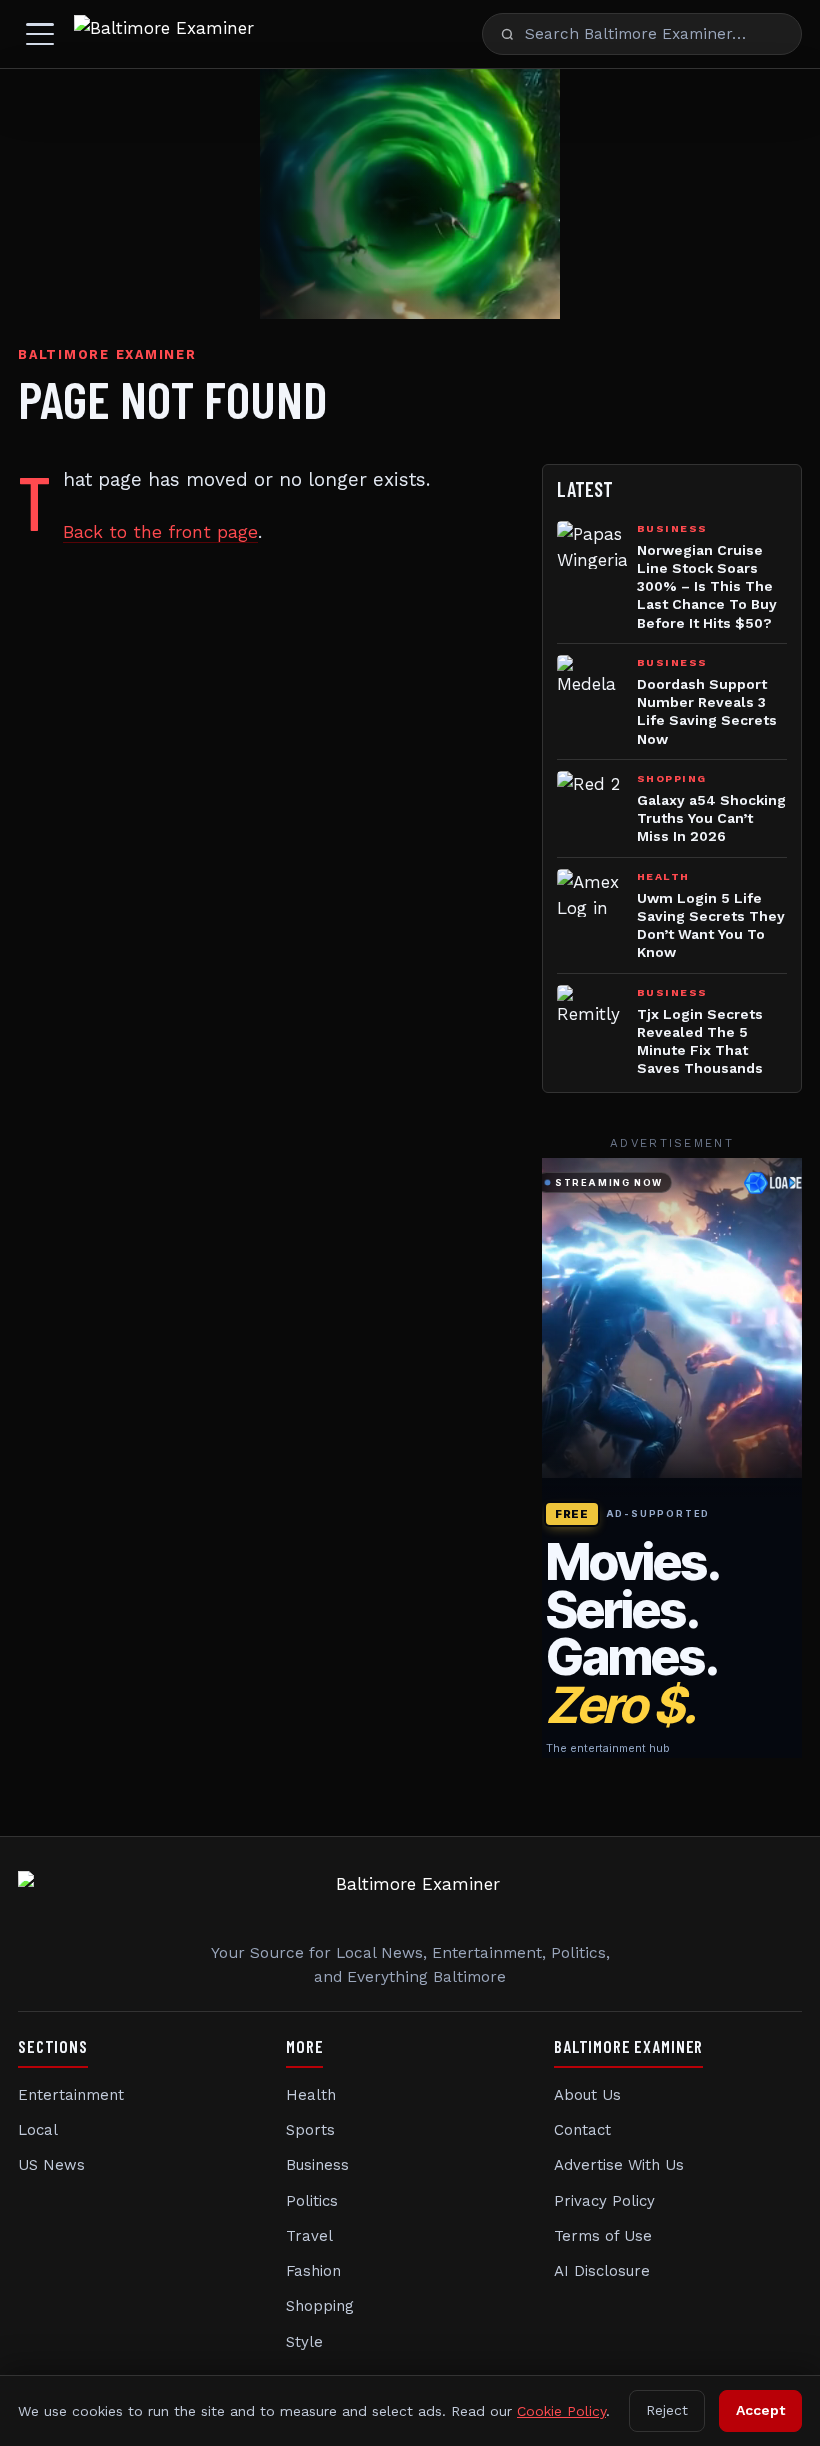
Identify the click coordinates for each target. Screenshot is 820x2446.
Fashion (313, 2271)
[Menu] (40, 34)
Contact (582, 2130)
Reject (667, 2410)
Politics (312, 2201)
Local (38, 2130)
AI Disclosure (602, 2271)
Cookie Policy (561, 2411)
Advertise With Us (619, 2165)
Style (304, 2342)
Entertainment (71, 2095)
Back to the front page (160, 532)
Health (311, 2095)
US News (51, 2165)
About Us (587, 2095)
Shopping (320, 2306)
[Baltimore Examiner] (164, 34)
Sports (310, 2130)
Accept (760, 2410)
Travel (309, 2236)
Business (317, 2165)
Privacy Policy (604, 2201)
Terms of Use (603, 2236)
